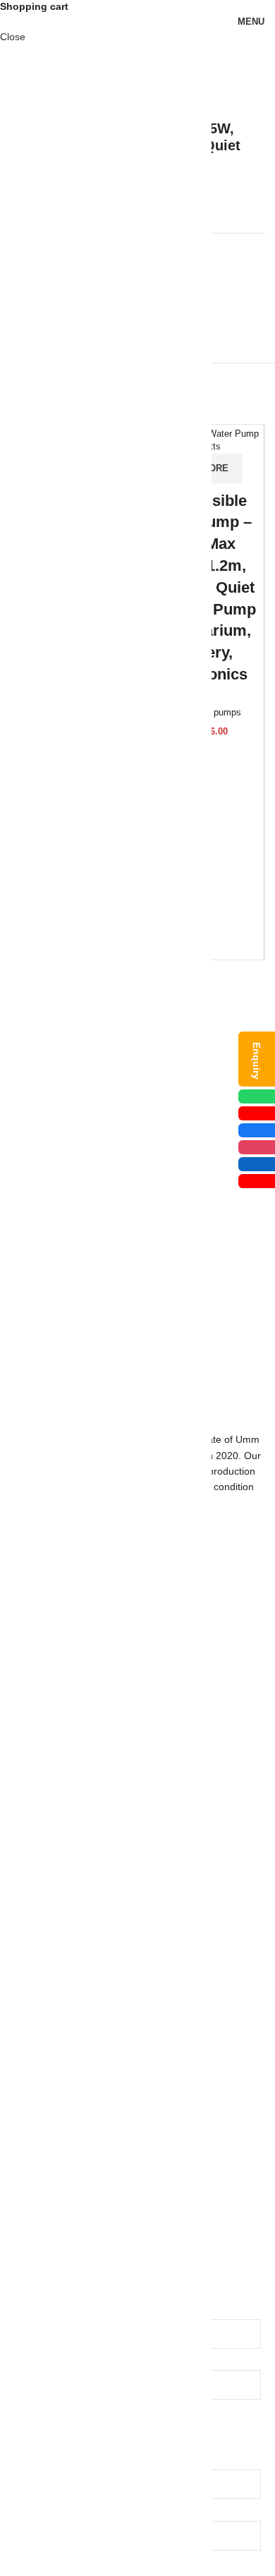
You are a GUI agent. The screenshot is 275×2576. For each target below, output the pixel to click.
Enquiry (257, 1061)
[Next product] (257, 98)
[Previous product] (229, 98)
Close (13, 37)
